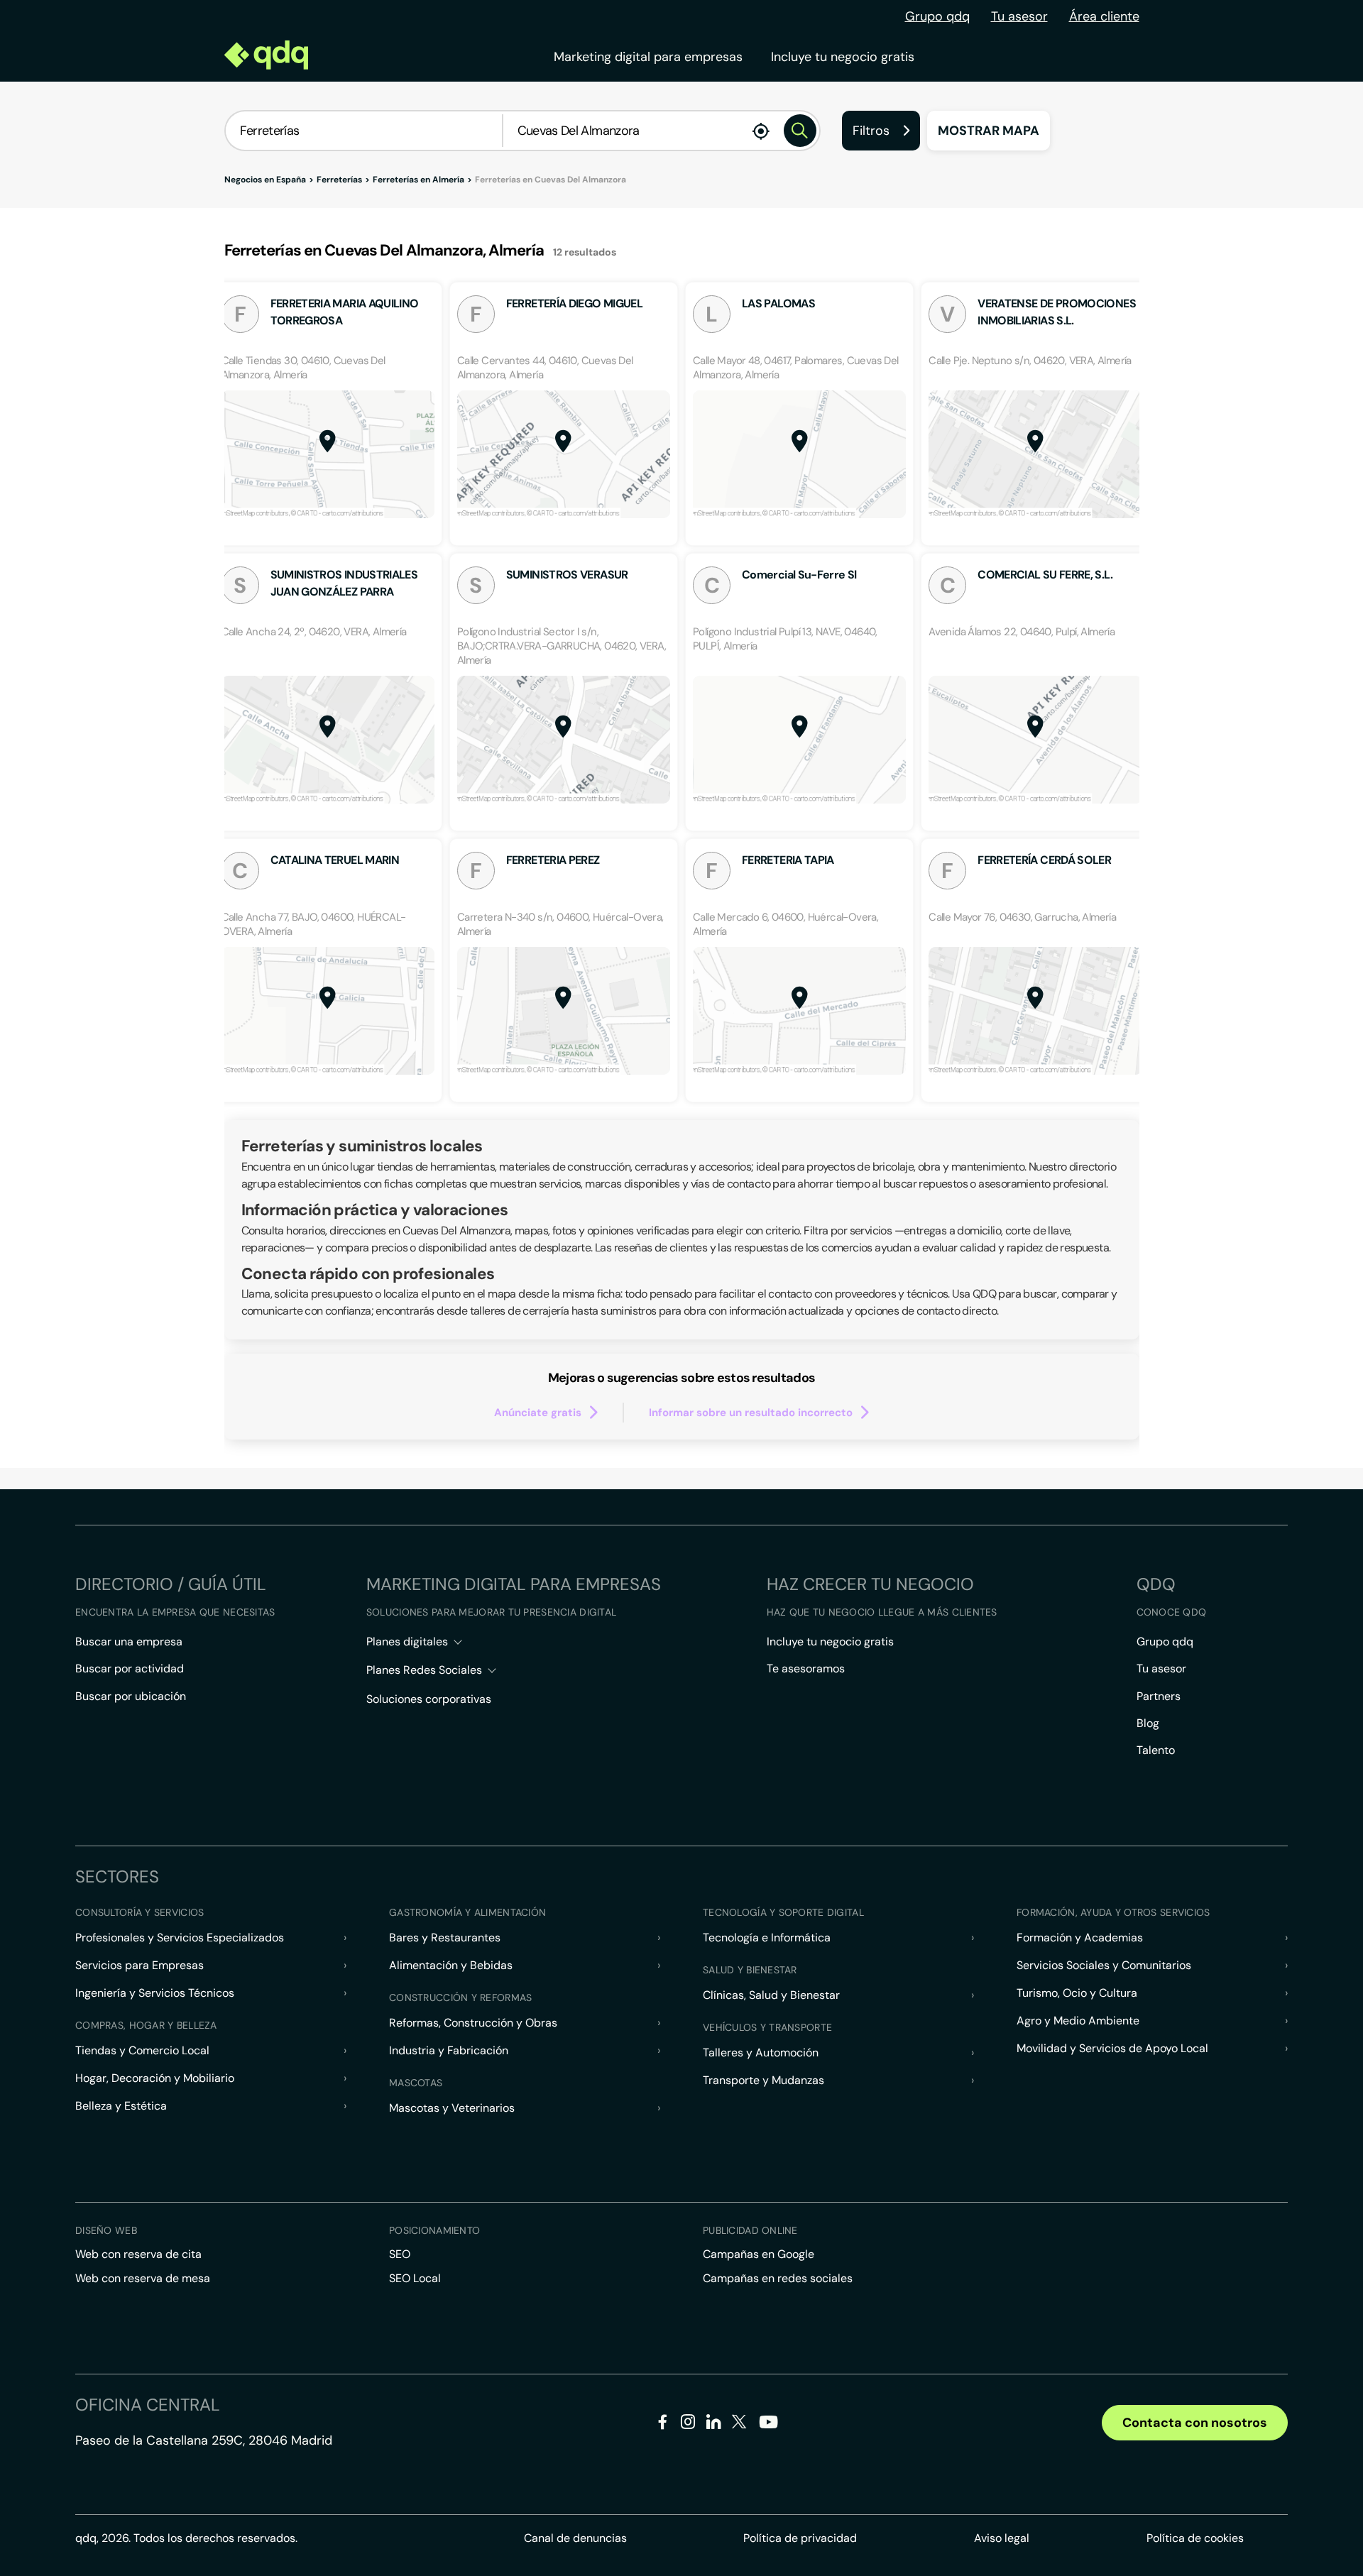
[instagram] (688, 2424)
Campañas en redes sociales (778, 2278)
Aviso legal (1002, 2538)
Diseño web (106, 2230)
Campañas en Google (759, 2254)
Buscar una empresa (129, 1641)
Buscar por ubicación (131, 1696)
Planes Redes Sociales (424, 1670)
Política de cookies (1195, 2538)
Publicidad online (750, 2230)
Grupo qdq (937, 16)
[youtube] (768, 2427)
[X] (739, 2424)
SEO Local (415, 2278)
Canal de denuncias (575, 2538)
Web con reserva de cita (138, 2254)
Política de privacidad (800, 2538)
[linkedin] (714, 2424)
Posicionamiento (434, 2230)
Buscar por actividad (130, 1668)
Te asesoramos (806, 1668)
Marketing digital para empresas (648, 57)
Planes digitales (407, 1641)
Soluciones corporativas (429, 1699)
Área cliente (1104, 16)
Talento (1156, 1750)
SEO (400, 2254)
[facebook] (663, 2424)
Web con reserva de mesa (143, 2278)
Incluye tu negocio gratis (843, 57)
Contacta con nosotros (1195, 2423)
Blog (1148, 1723)
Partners (1159, 1696)
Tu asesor (1019, 16)
